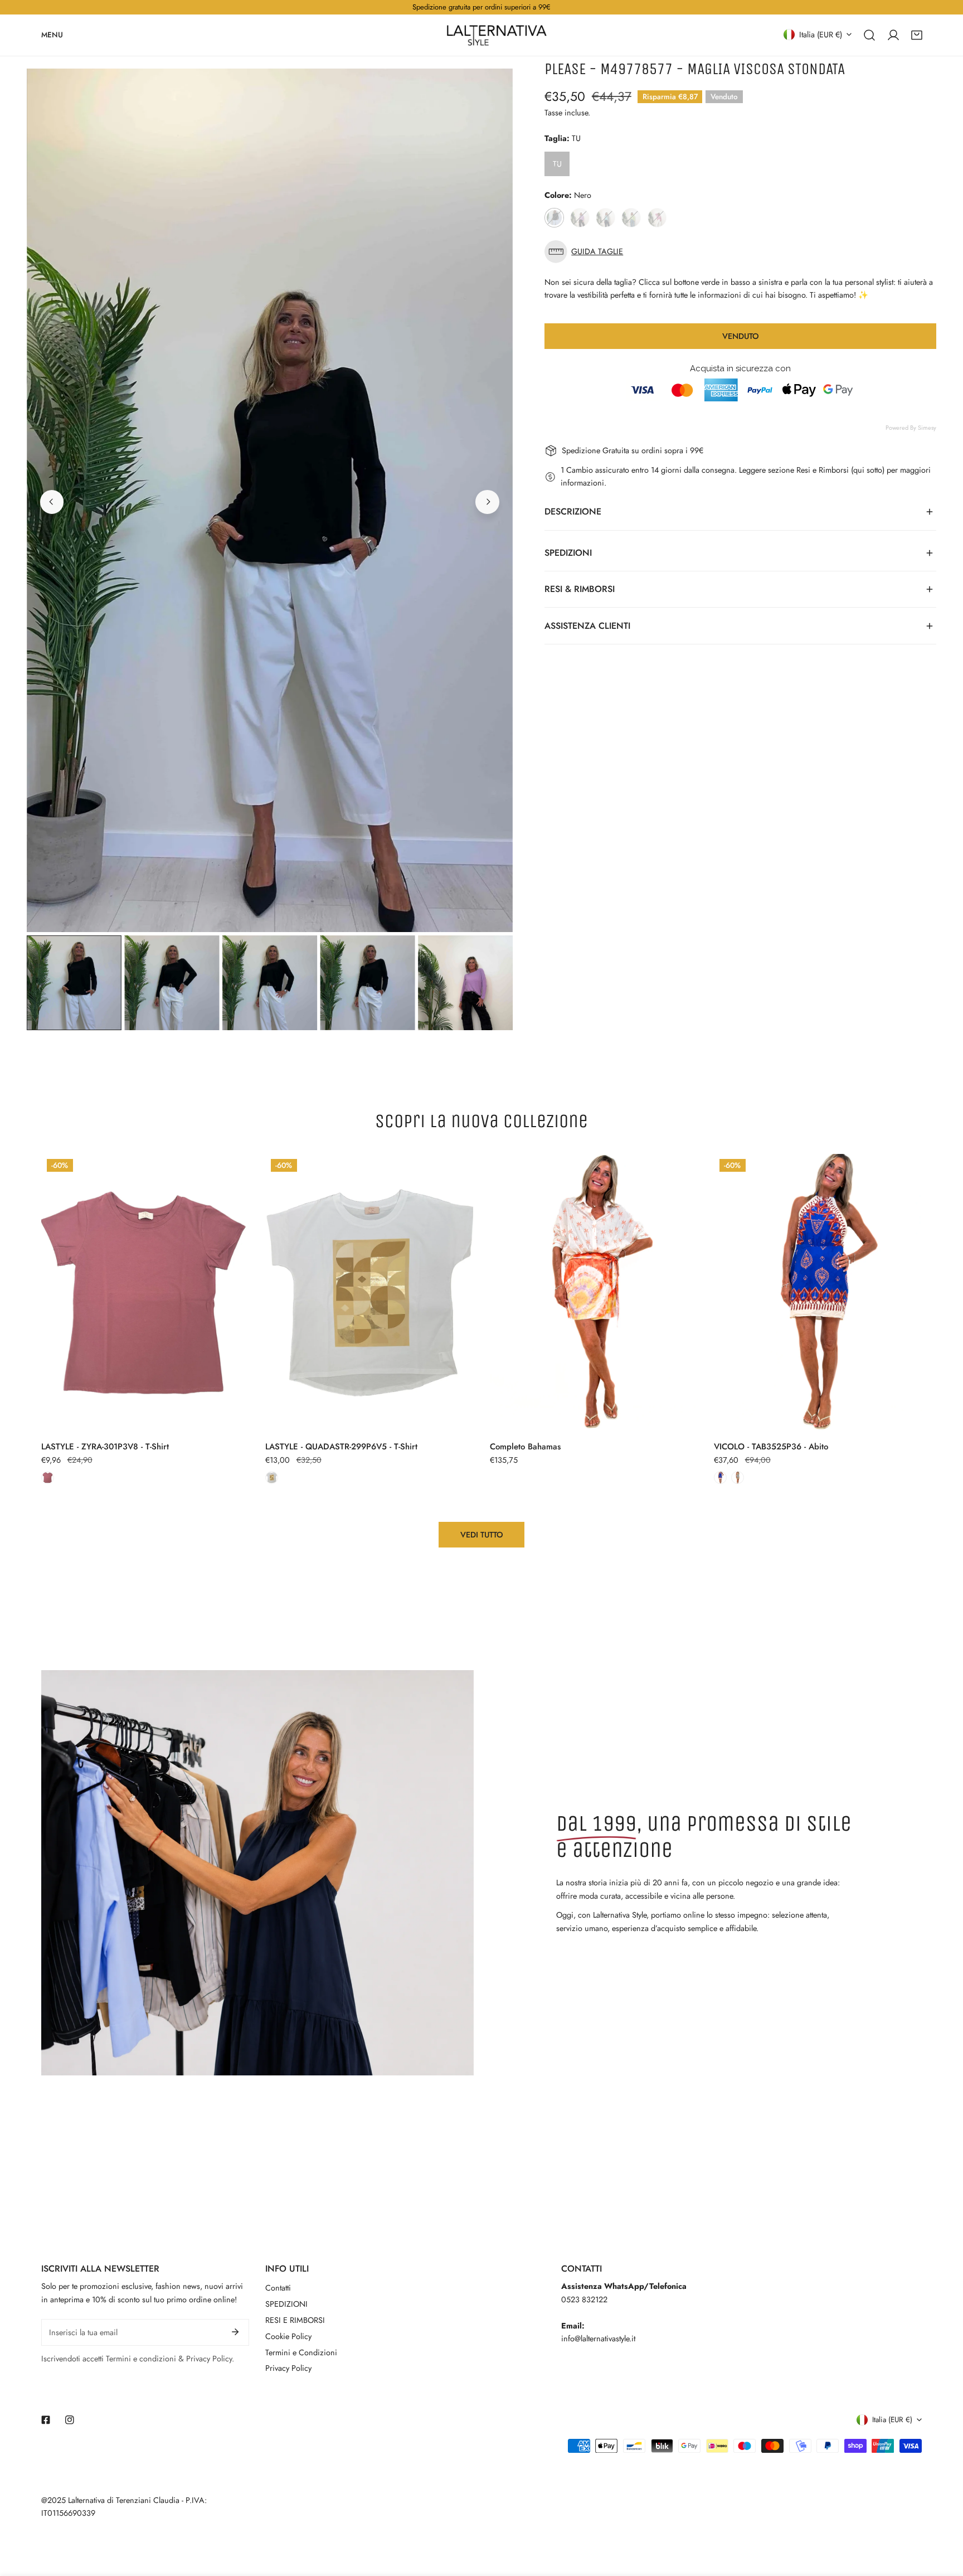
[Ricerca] (869, 35)
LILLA (580, 218)
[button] (917, 35)
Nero (554, 218)
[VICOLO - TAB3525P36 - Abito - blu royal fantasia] (720, 1478)
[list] (270, 500)
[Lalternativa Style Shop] (497, 35)
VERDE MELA (631, 218)
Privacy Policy (288, 2368)
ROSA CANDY (657, 218)
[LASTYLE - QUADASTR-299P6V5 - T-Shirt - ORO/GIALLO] (272, 1478)
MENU (52, 34)
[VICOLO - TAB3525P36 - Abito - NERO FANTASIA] (738, 1478)
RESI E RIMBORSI (295, 2320)
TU (557, 164)
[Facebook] (46, 2420)
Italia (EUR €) (821, 34)
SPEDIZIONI (286, 2304)
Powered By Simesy (911, 428)
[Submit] (235, 2332)
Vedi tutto (482, 1535)
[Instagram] (69, 2420)
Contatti (278, 2288)
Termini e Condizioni (301, 2352)
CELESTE (605, 218)
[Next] (487, 502)
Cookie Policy (288, 2336)
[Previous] (52, 502)
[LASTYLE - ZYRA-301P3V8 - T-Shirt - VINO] (48, 1478)
